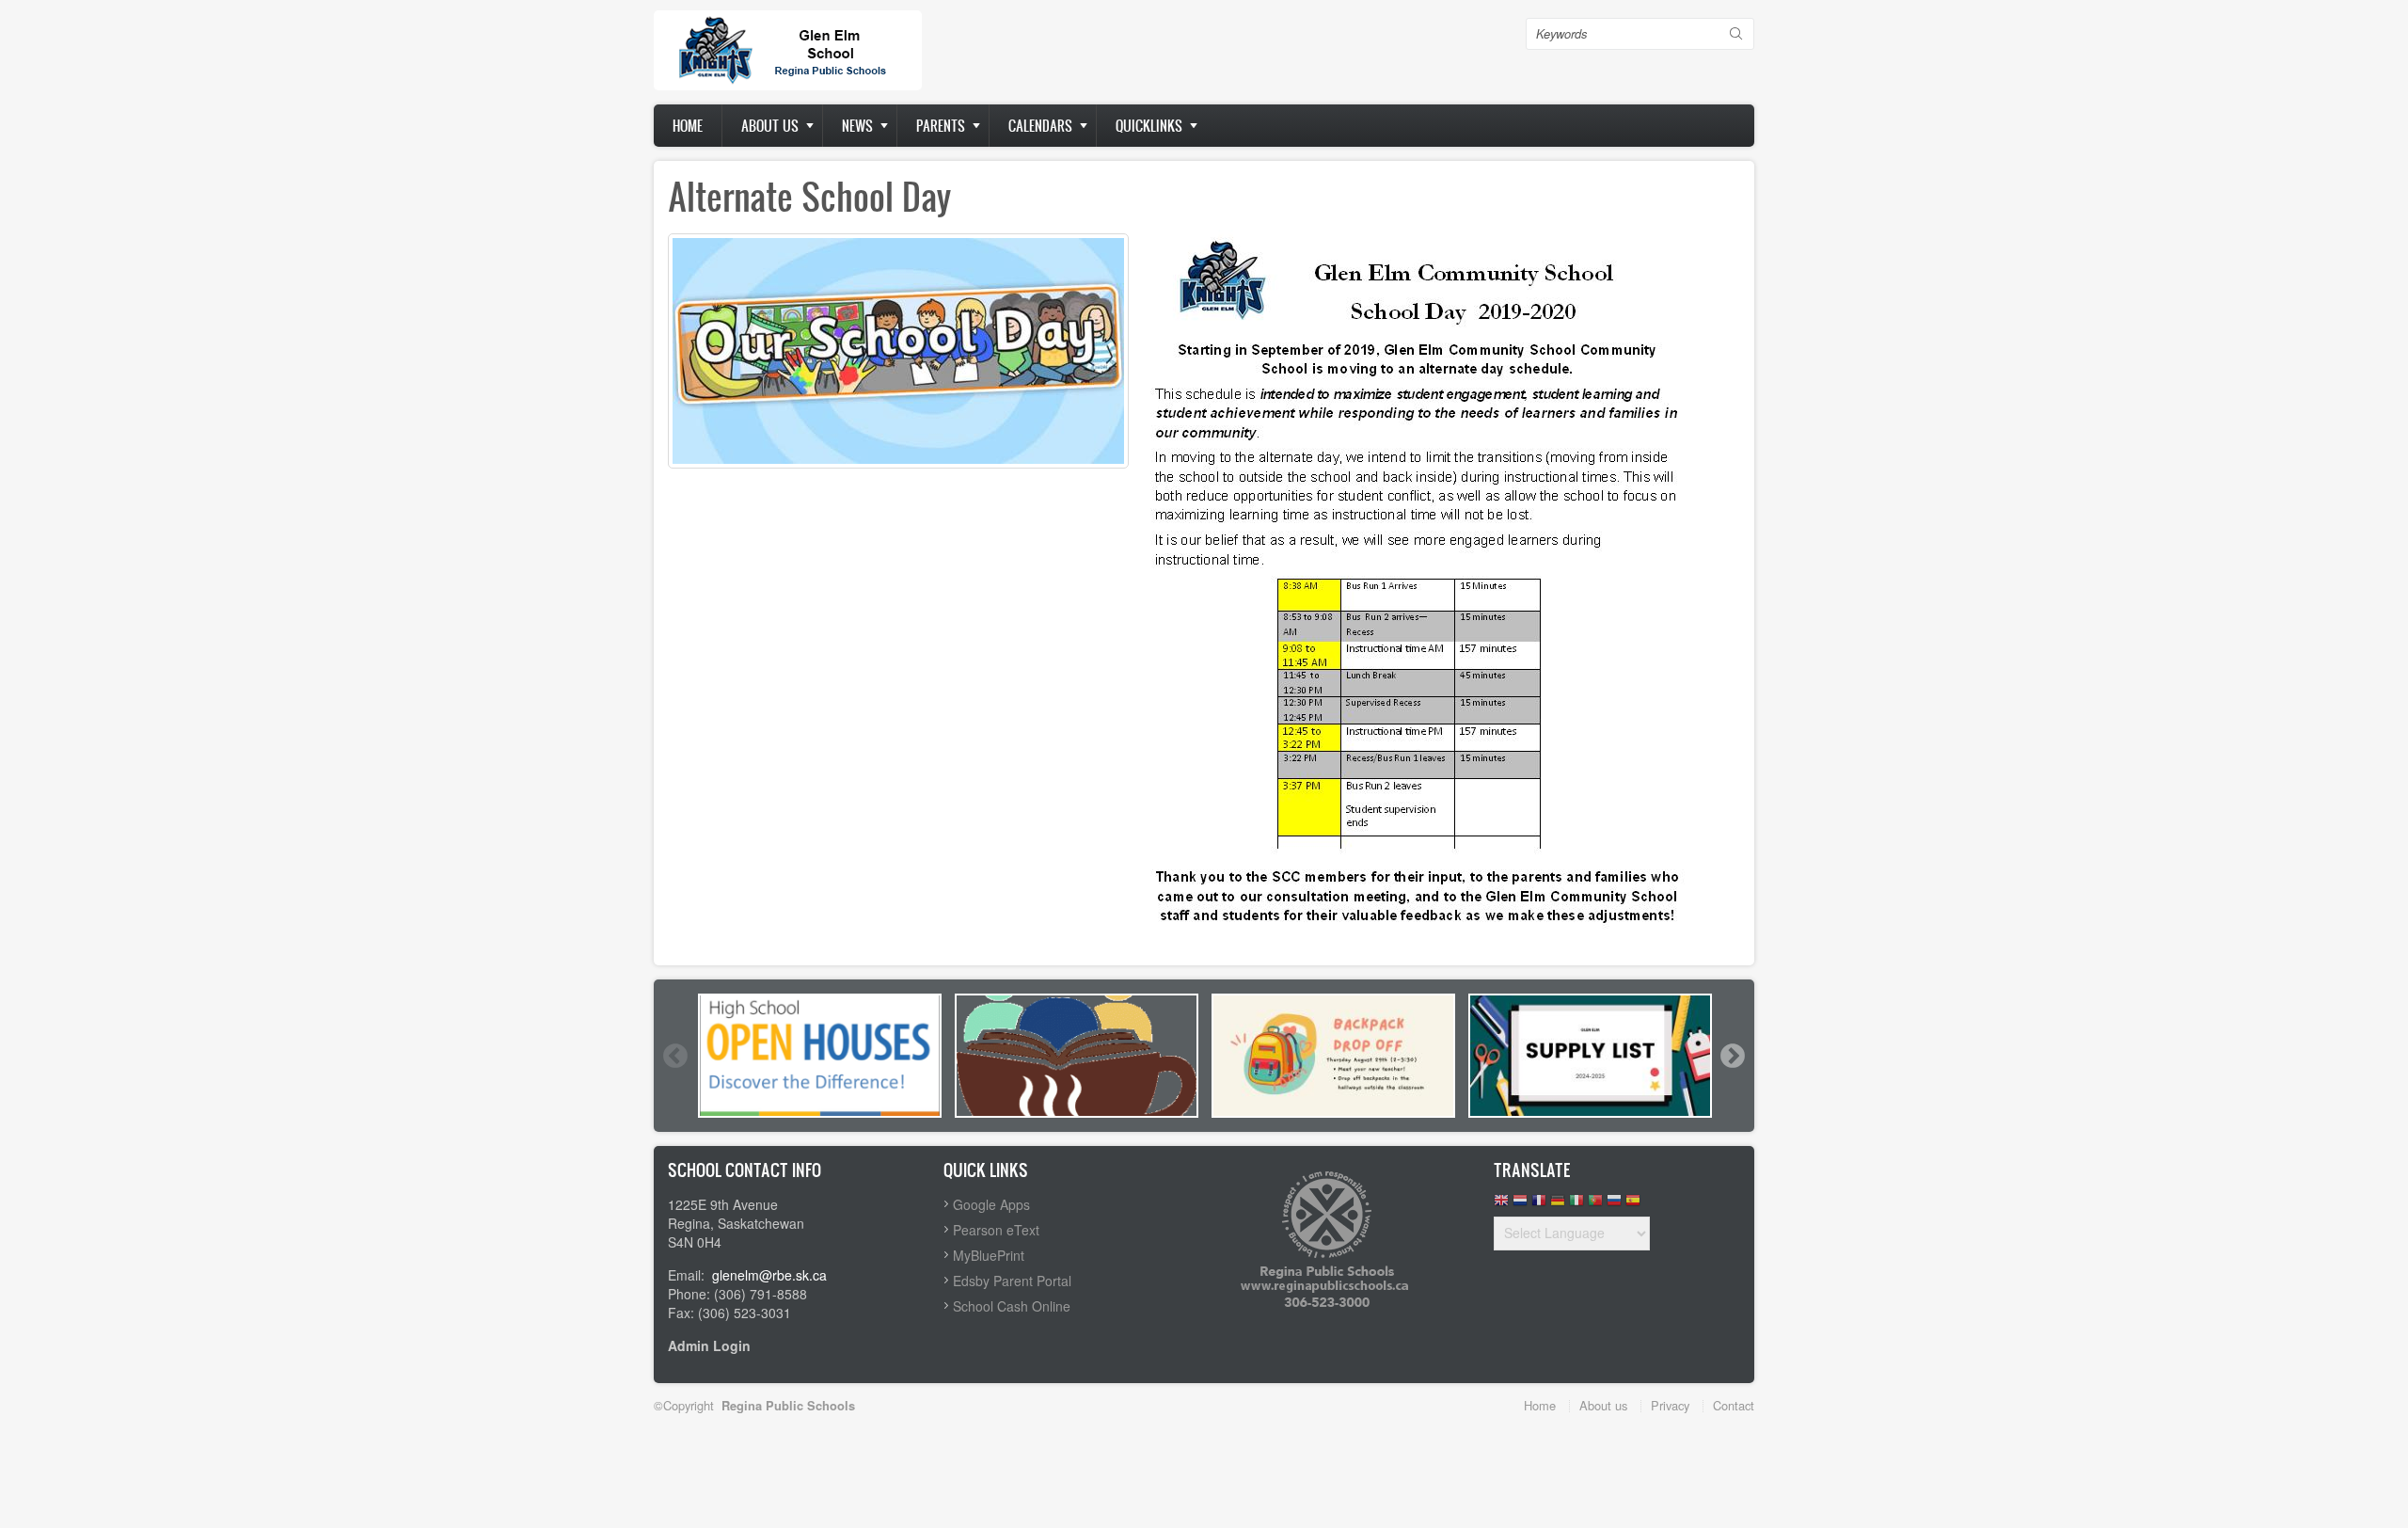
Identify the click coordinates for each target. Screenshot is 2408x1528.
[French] (1539, 1205)
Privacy (1670, 1405)
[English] (1501, 1205)
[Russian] (1614, 1205)
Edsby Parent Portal (1012, 1281)
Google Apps (991, 1204)
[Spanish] (1633, 1205)
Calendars (1040, 126)
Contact (1734, 1405)
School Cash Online (1012, 1306)
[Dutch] (1520, 1205)
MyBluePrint (989, 1255)
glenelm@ (742, 1275)
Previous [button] (674, 1056)
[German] (1558, 1205)
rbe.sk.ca (800, 1275)
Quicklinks (1149, 126)
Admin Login (709, 1345)
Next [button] (1732, 1056)
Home (688, 126)
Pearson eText (996, 1230)
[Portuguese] (1595, 1205)
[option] (820, 1056)
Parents (941, 126)
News (857, 126)
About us (770, 126)
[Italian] (1576, 1205)
